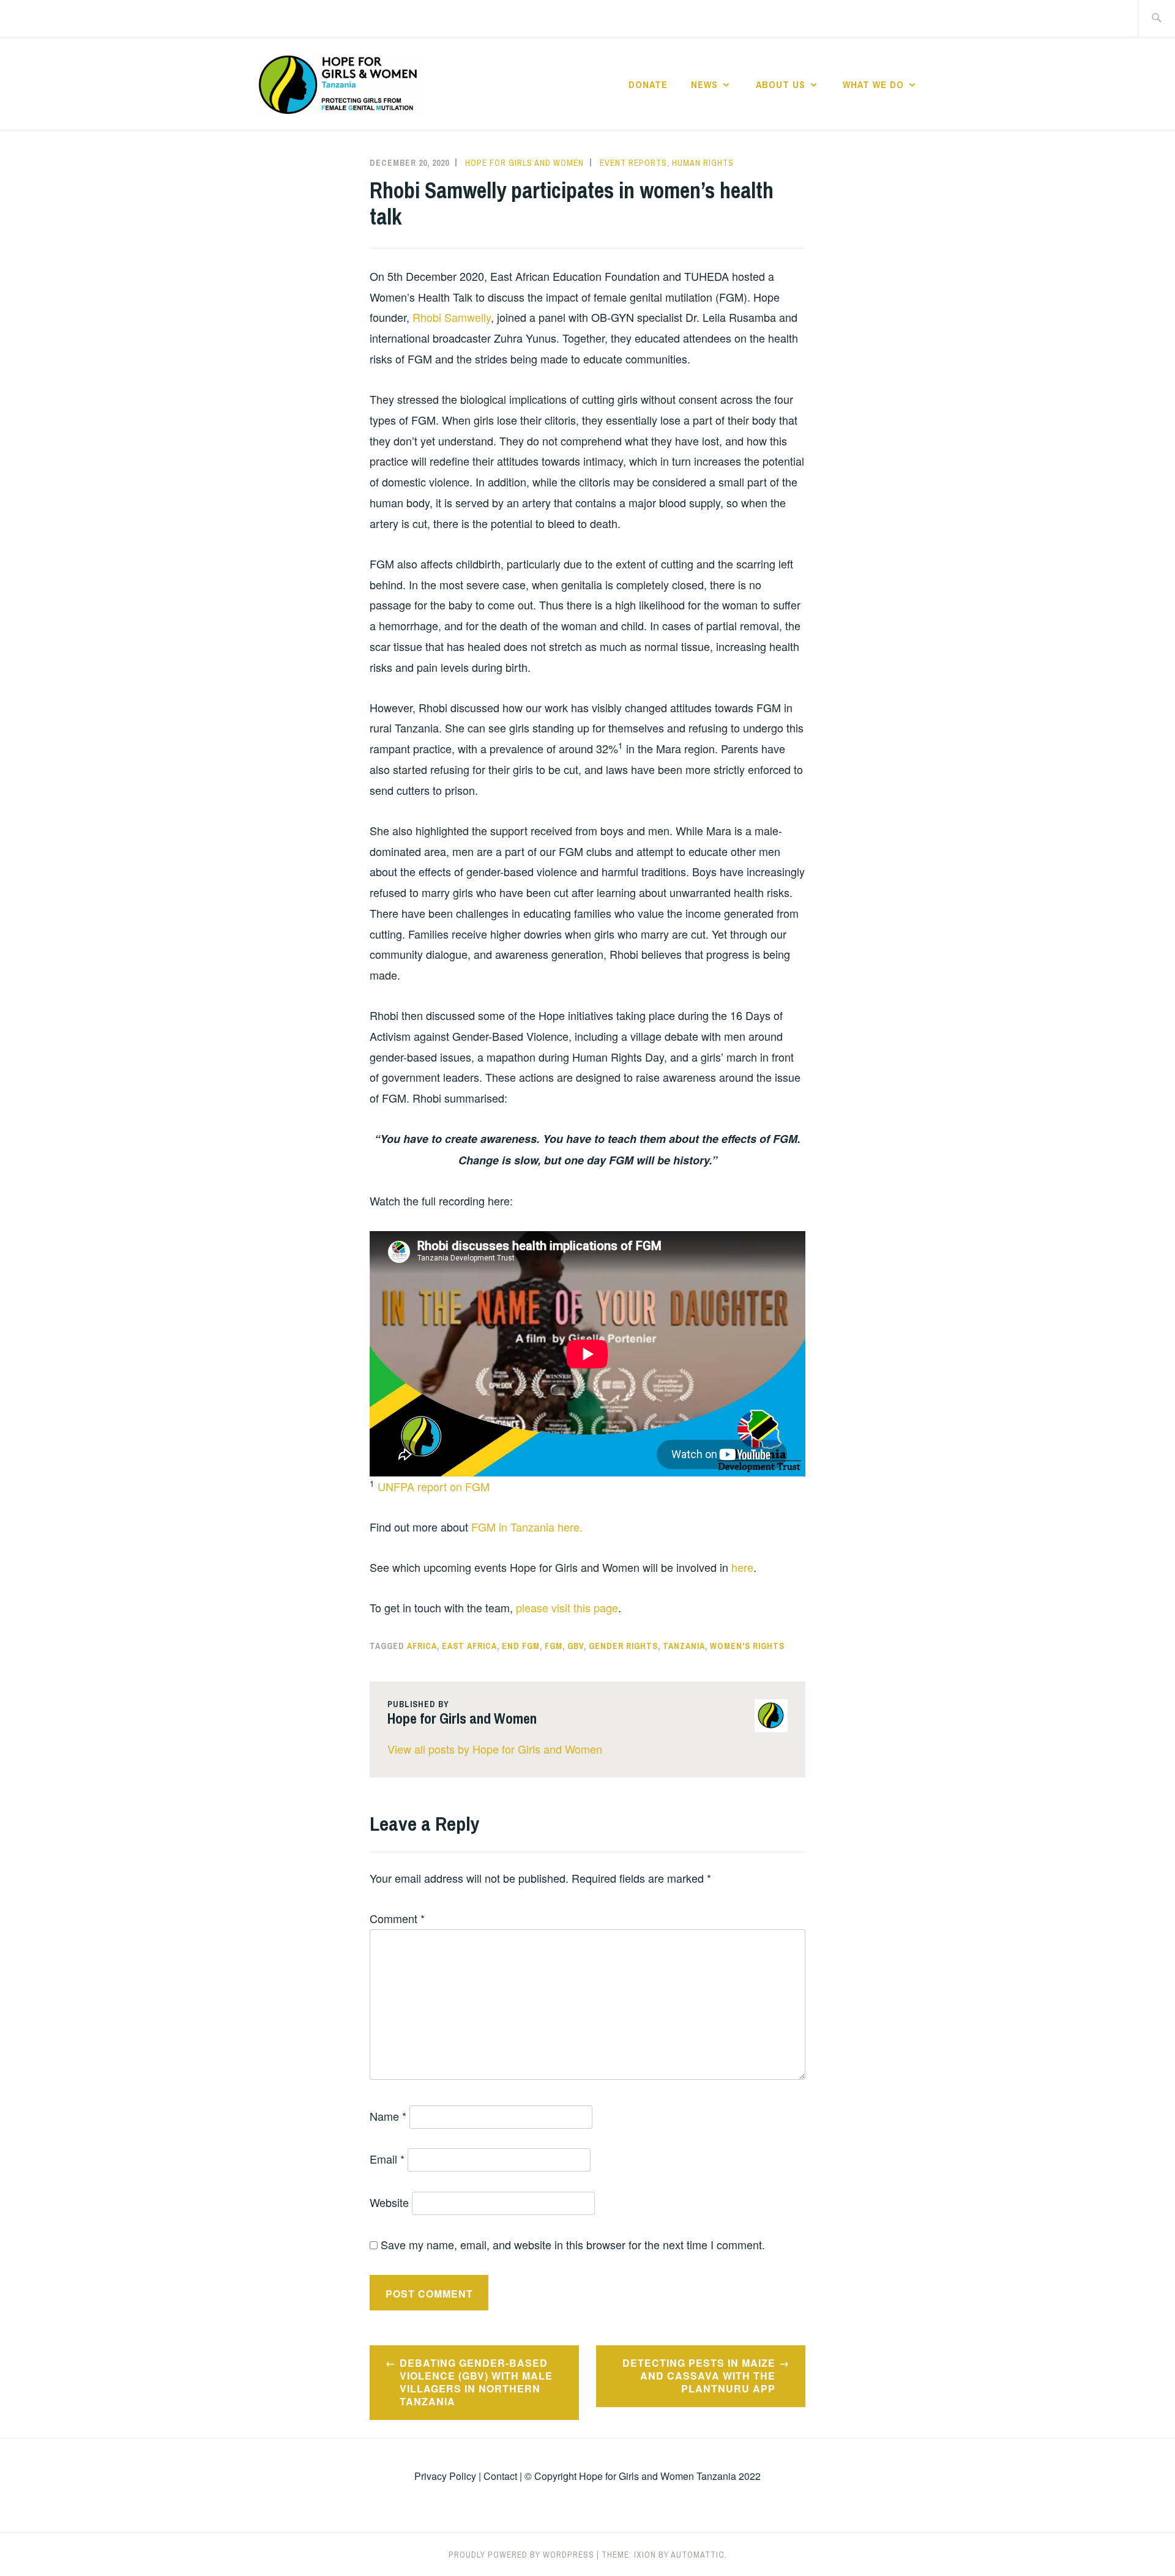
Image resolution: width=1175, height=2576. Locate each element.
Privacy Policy (445, 2476)
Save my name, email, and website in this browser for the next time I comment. (573, 2244)
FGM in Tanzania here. (527, 1527)
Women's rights (747, 1646)
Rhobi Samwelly (452, 317)
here (742, 1567)
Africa (422, 1646)
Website (389, 2202)
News (704, 84)
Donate (648, 84)
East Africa (469, 1646)
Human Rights (703, 163)
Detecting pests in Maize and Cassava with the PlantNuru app (699, 2376)
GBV (576, 1646)
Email (387, 2159)
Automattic (698, 2555)
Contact (500, 2476)
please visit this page (567, 1607)
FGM (554, 1646)
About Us (781, 84)
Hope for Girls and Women (524, 163)
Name (388, 2116)
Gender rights (623, 1646)
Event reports (633, 163)
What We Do (873, 84)
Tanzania (684, 1646)
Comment (397, 1918)
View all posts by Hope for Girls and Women (495, 1749)
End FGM (521, 1646)
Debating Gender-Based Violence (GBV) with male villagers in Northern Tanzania (476, 2382)
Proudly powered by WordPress (521, 2555)
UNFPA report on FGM (434, 1486)
